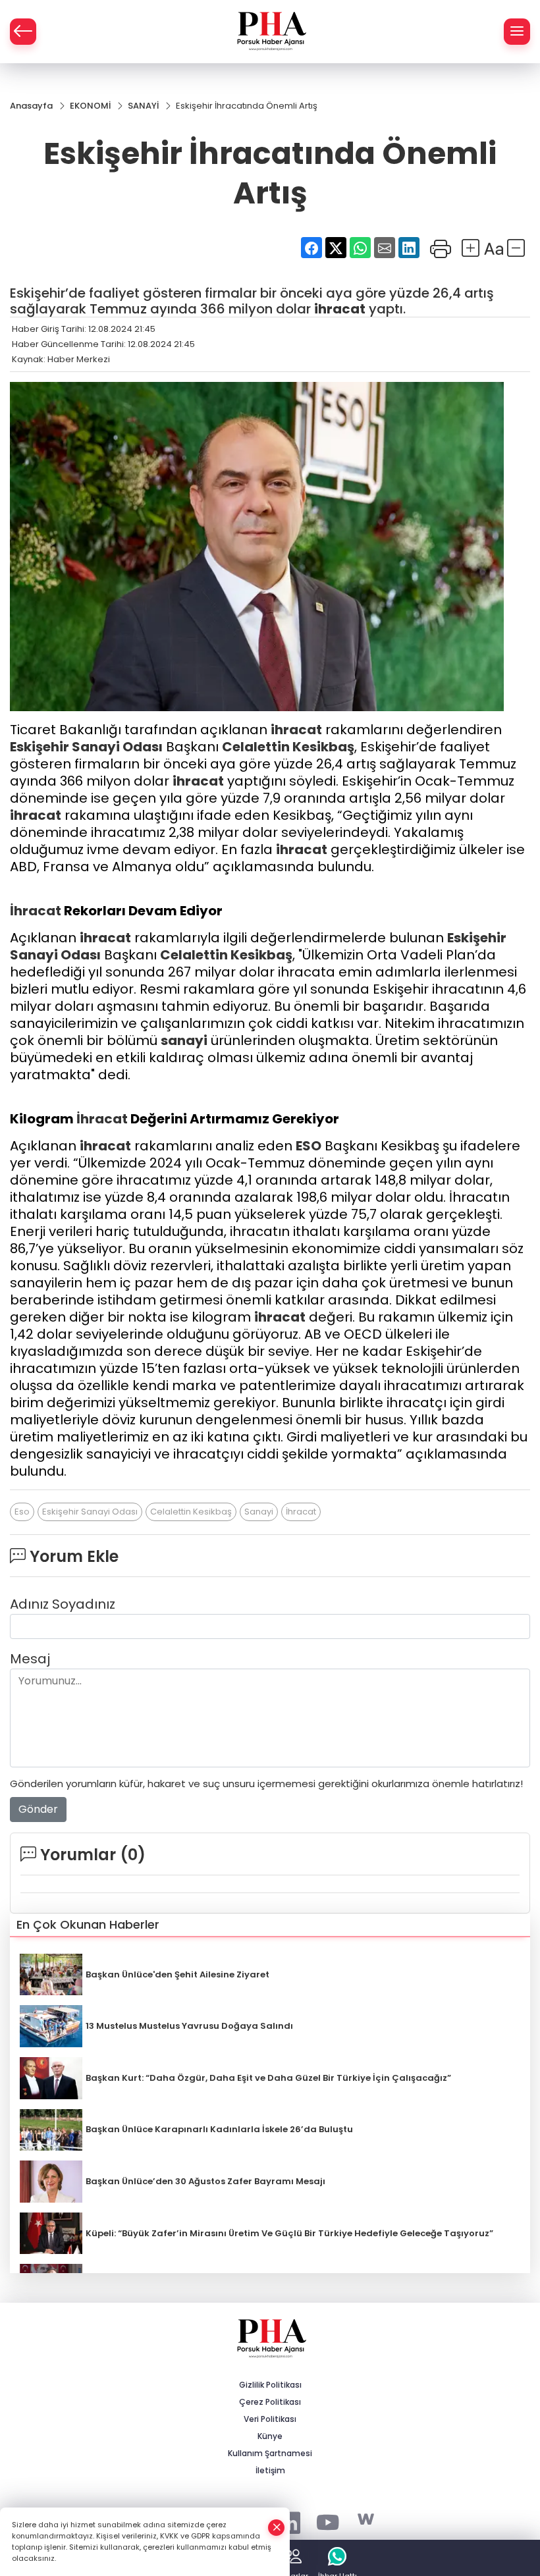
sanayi (184, 1040)
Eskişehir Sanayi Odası (90, 1512)
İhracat (36, 911)
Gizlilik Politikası (270, 2385)
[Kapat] (277, 2528)
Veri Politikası (270, 2419)
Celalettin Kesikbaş (288, 747)
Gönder (38, 1809)
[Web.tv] (366, 2520)
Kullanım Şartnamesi (270, 2453)
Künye (270, 2436)
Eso (22, 1512)
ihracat (340, 309)
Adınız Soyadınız (63, 1604)
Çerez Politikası (270, 2402)
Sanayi (96, 747)
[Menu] (517, 32)
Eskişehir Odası (86, 747)
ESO (309, 1146)
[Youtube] (328, 2520)
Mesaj (30, 1659)
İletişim (270, 2470)
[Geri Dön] (23, 32)
